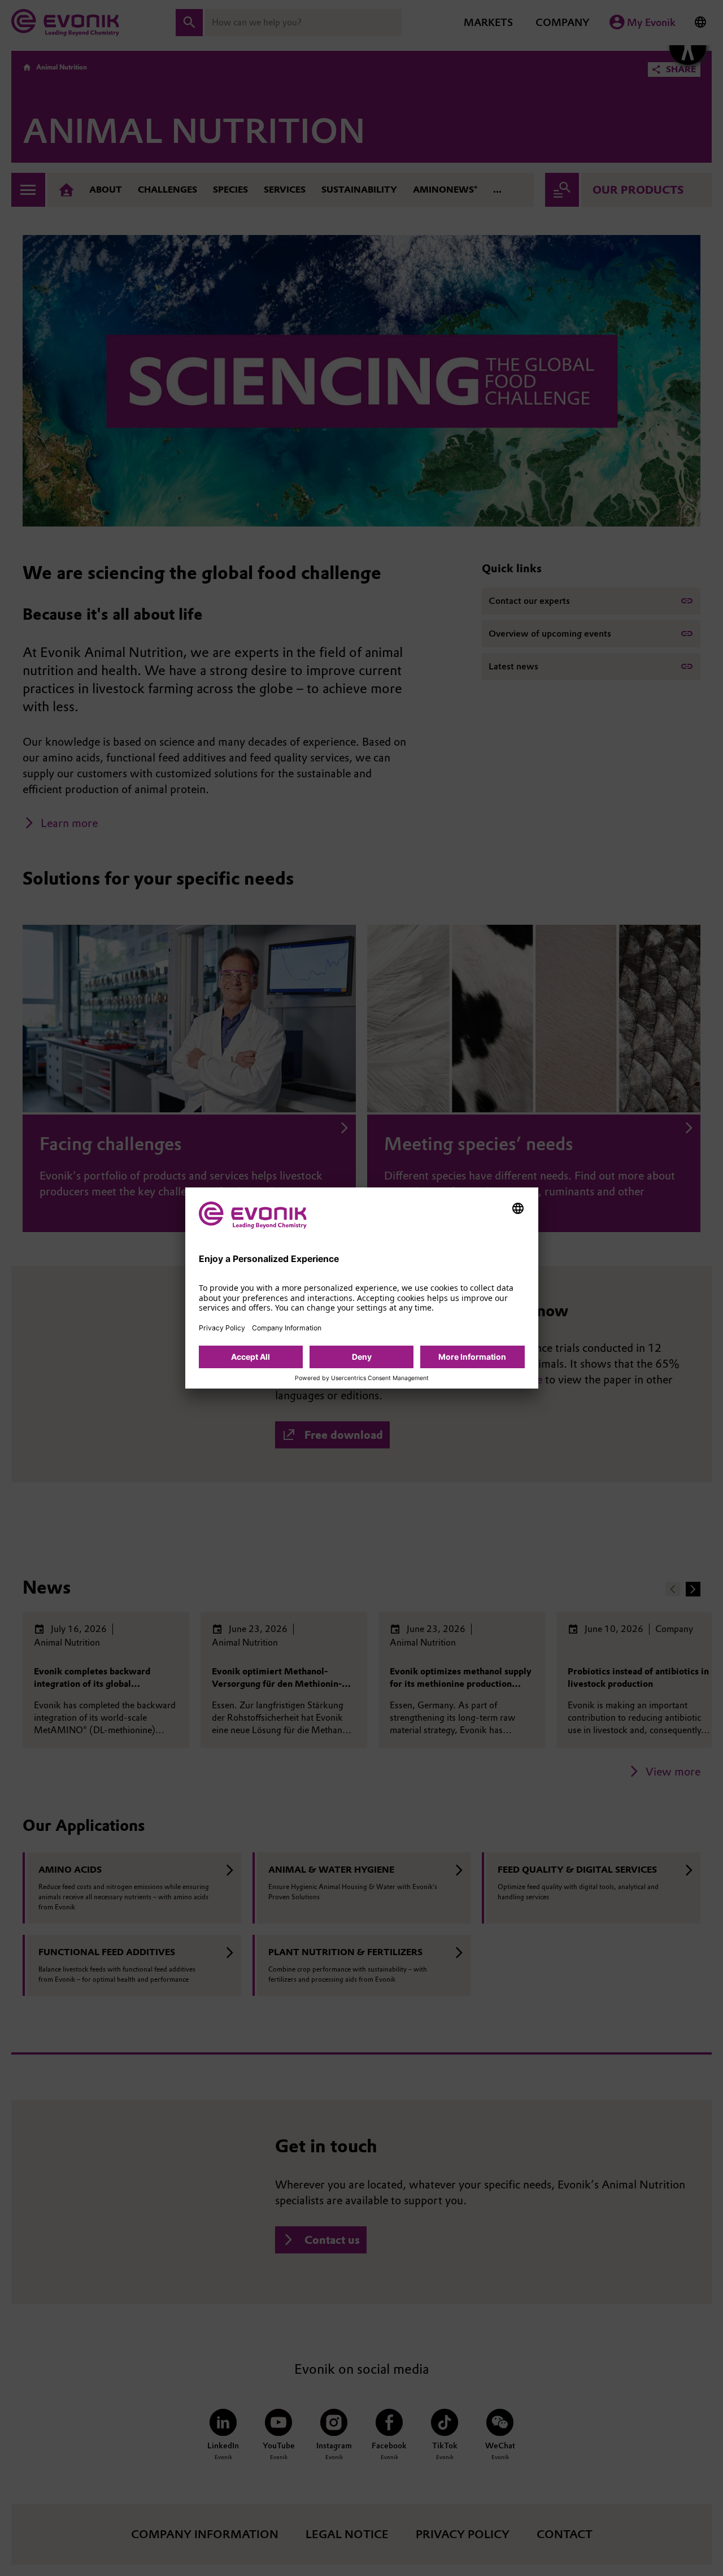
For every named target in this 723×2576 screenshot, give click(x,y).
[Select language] (518, 1208)
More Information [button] (472, 1357)
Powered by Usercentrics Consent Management (362, 1378)
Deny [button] (362, 1357)
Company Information (287, 1328)
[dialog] (362, 1288)
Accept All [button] (251, 1357)
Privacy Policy (222, 1328)
